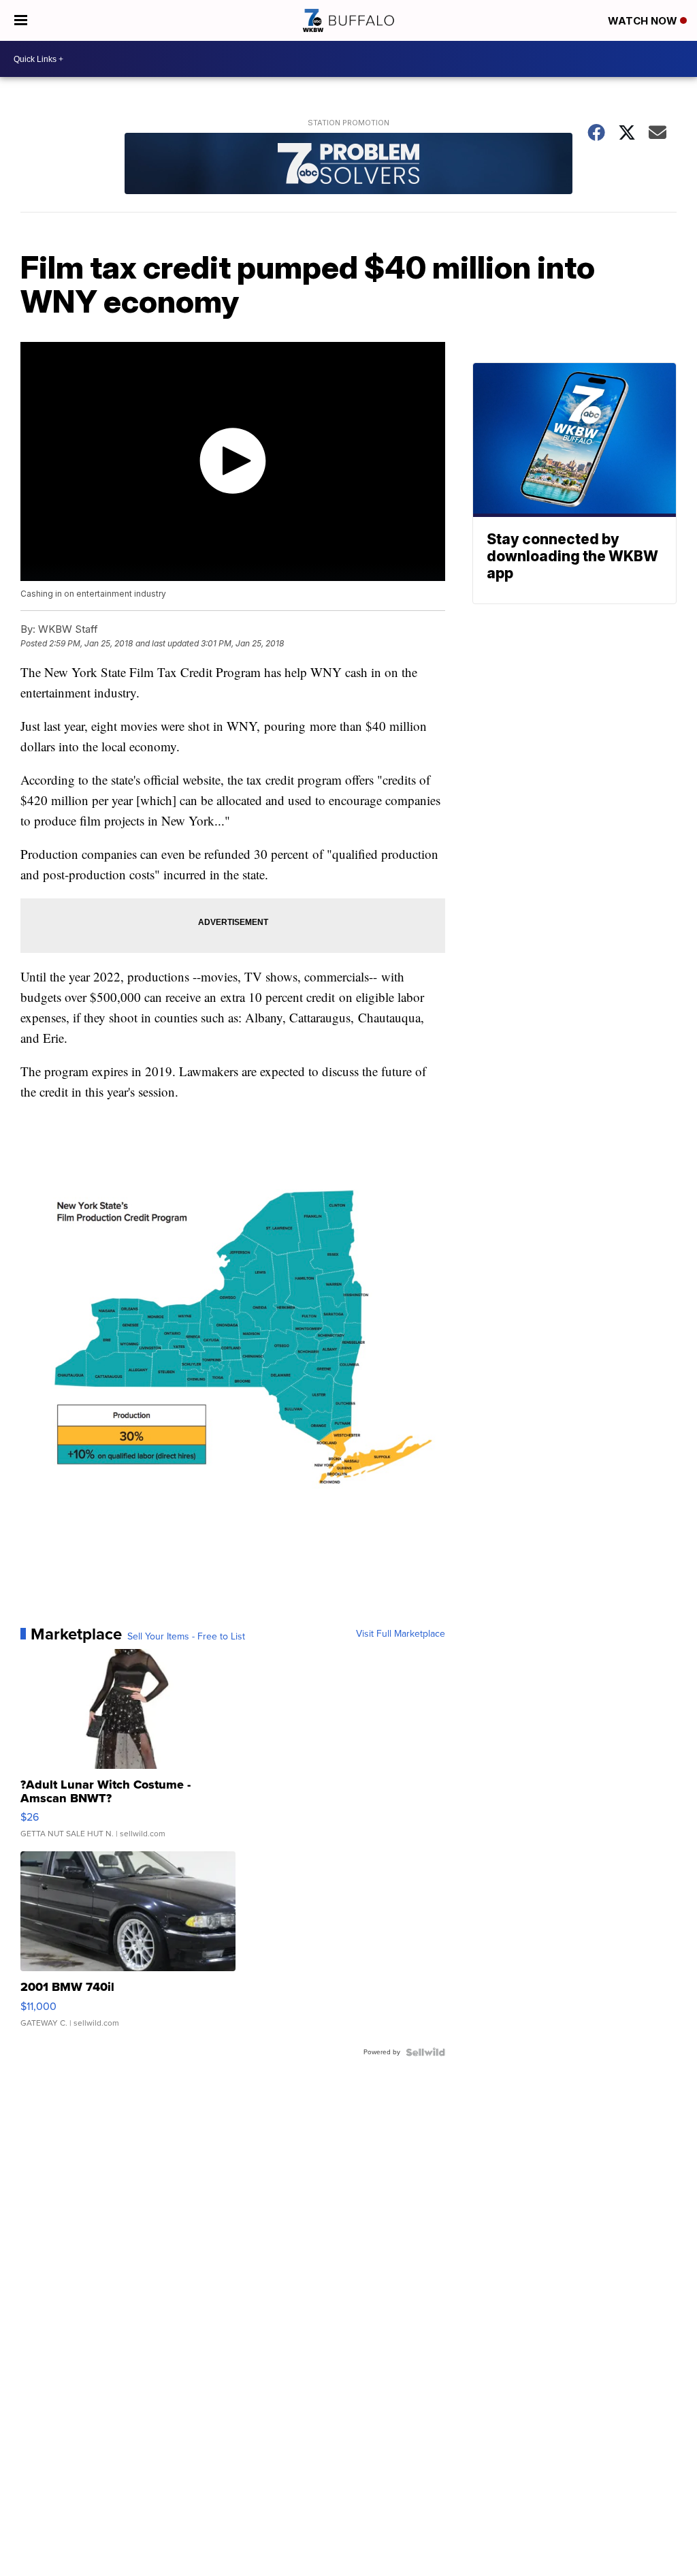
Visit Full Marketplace (401, 1634)
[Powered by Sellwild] (425, 2052)
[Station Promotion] (348, 165)
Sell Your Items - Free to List (186, 1637)
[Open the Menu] (21, 20)
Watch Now (644, 21)
